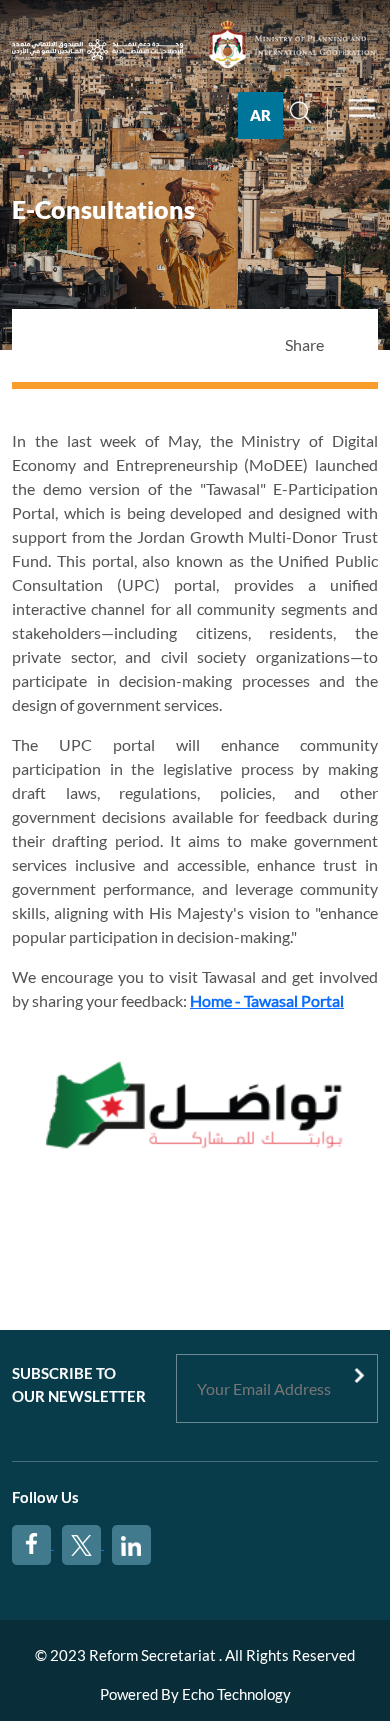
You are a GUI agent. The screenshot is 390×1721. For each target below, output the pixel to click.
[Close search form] (319, 134)
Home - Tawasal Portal (267, 1000)
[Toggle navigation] (362, 116)
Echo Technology (236, 1694)
